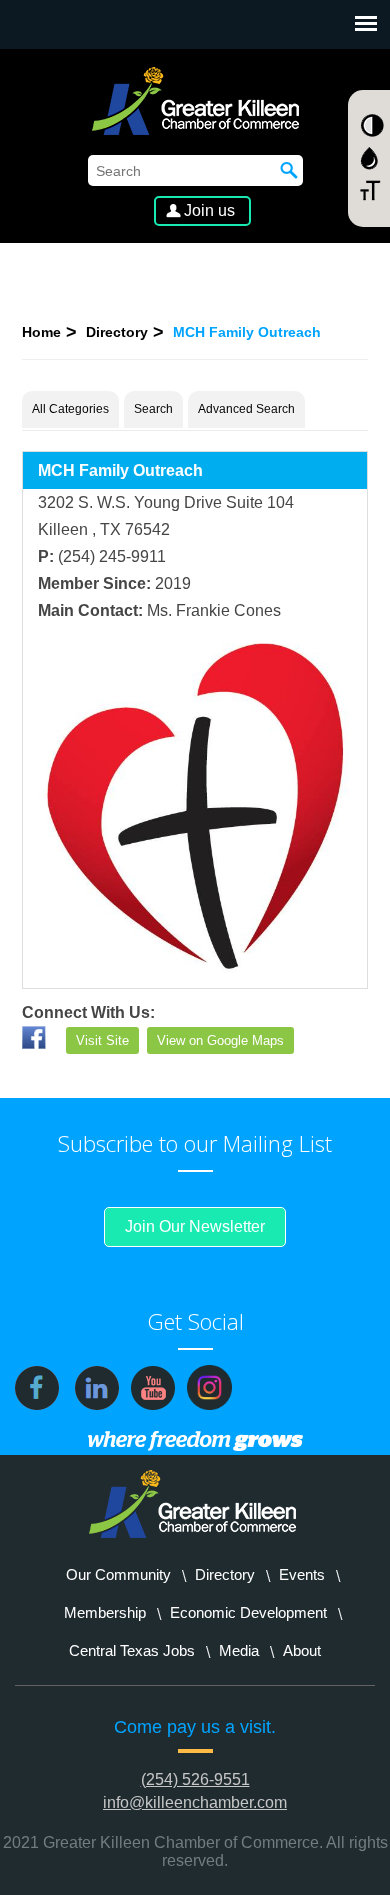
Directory (117, 332)
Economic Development (248, 1612)
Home (41, 332)
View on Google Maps (220, 1040)
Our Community (118, 1574)
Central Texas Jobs (132, 1650)
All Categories (70, 409)
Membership (105, 1612)
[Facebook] (34, 1043)
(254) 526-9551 (195, 1779)
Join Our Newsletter (195, 1226)
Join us (209, 210)
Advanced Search (246, 409)
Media (239, 1650)
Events (302, 1574)
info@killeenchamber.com (195, 1802)
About (302, 1650)
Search (153, 409)
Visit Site (102, 1040)
